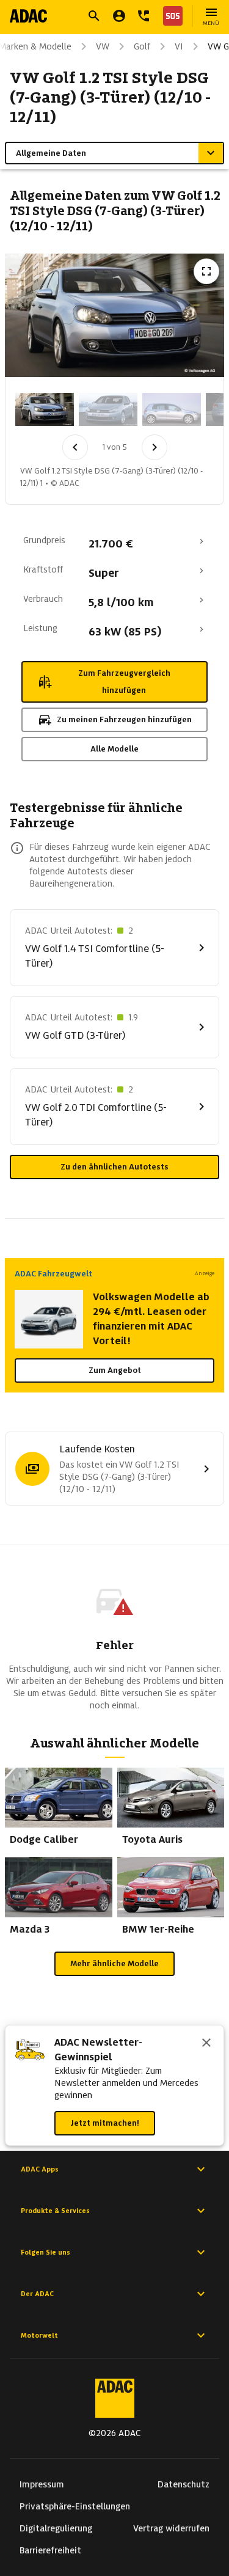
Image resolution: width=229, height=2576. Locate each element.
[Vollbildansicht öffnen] (206, 271)
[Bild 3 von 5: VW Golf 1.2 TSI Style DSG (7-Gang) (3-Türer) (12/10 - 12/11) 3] (172, 409)
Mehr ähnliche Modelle (114, 1963)
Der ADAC (37, 2294)
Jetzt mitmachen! (105, 2123)
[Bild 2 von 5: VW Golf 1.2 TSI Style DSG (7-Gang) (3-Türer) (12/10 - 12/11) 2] (108, 409)
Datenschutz (184, 2484)
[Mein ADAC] (119, 16)
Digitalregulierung (56, 2528)
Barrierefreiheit (50, 2550)
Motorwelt (39, 2335)
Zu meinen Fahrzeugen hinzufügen (124, 719)
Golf (142, 46)
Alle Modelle (114, 749)
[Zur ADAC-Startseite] (28, 16)
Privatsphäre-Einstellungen (75, 2506)
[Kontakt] (144, 16)
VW (103, 46)
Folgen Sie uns (45, 2252)
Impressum (42, 2484)
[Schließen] (206, 2044)
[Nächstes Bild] (154, 447)
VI (179, 46)
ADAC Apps (40, 2169)
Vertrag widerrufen (171, 2528)
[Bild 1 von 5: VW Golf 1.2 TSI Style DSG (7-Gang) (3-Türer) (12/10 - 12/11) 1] (45, 409)
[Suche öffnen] (94, 16)
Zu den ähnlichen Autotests (114, 1167)
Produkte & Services (55, 2211)
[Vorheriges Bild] (75, 447)
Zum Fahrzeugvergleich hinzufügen (124, 682)
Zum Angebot (115, 1370)
